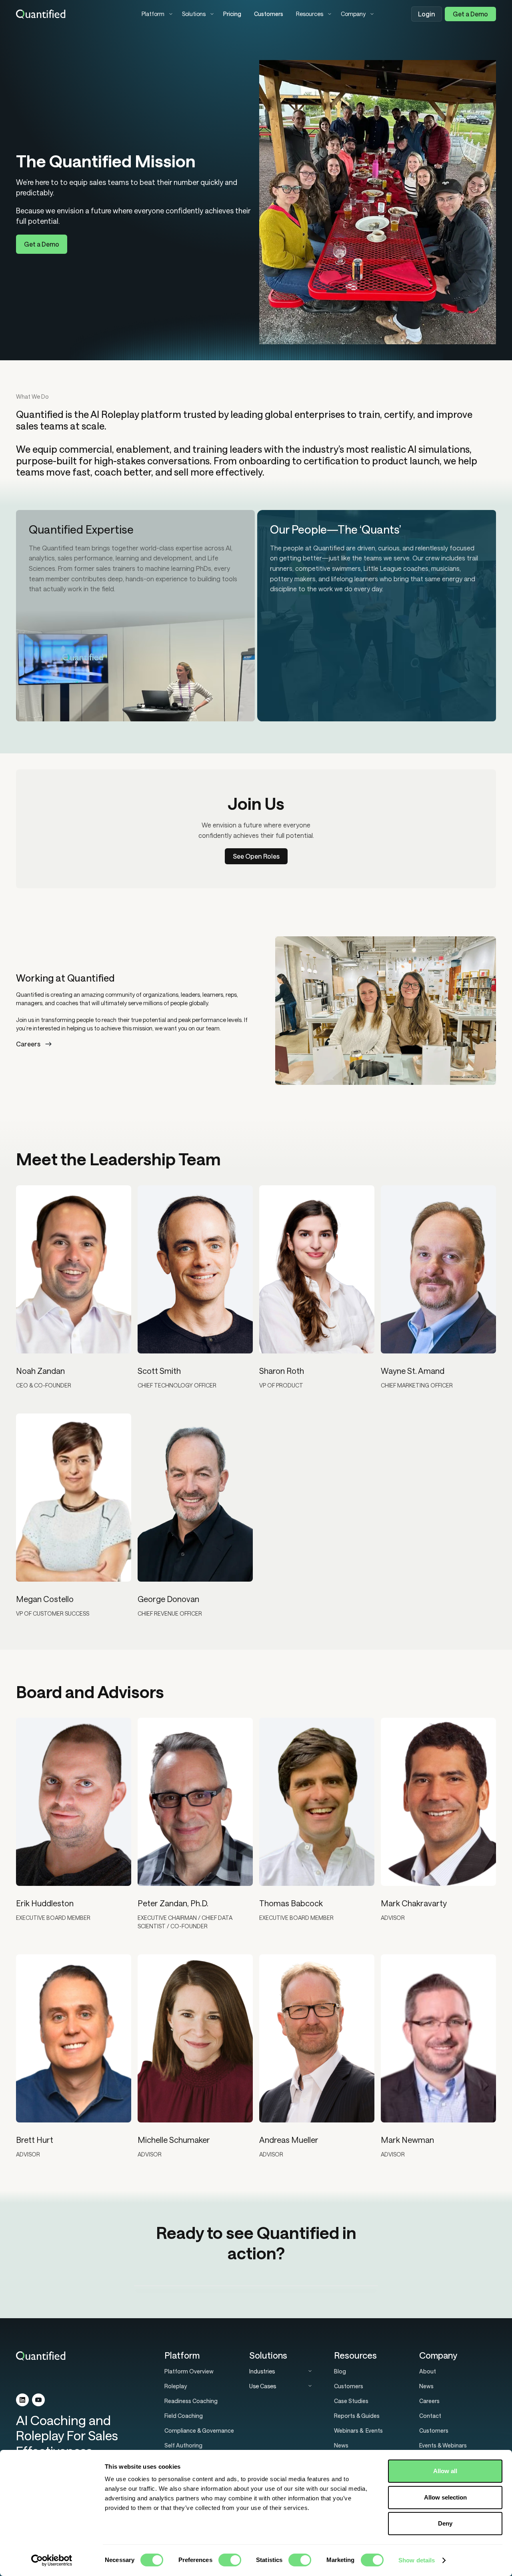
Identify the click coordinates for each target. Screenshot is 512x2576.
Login (427, 14)
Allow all (445, 2471)
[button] (155, 14)
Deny (445, 2523)
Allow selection (445, 2497)
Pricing (232, 14)
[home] (72, 14)
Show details (417, 2560)
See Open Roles (256, 856)
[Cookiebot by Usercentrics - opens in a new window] (52, 2560)
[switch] (230, 2560)
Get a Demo (470, 14)
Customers (269, 14)
